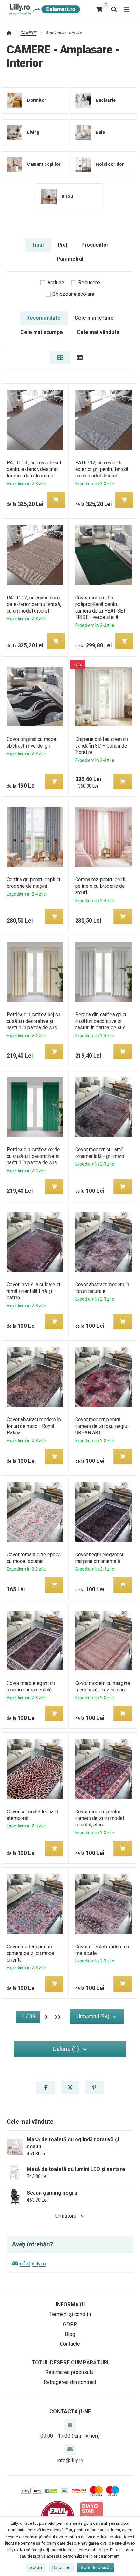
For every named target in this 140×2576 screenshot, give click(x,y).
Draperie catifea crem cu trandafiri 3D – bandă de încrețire (102, 746)
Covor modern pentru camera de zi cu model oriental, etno (100, 1818)
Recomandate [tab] (43, 318)
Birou (67, 196)
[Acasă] (43, 9)
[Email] (70, 2449)
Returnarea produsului (70, 2372)
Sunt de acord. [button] (96, 2568)
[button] (56, 500)
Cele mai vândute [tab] (98, 332)
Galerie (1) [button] (66, 2049)
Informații (70, 2304)
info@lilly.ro (33, 2264)
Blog (70, 2334)
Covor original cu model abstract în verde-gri (32, 742)
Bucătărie (106, 100)
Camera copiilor (44, 164)
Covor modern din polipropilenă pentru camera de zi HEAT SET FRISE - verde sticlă (101, 607)
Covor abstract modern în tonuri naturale (102, 1288)
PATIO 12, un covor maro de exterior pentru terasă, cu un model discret (34, 604)
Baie (100, 132)
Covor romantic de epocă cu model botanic (34, 1558)
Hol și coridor (110, 164)
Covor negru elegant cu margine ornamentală (100, 1558)
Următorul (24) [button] (93, 2016)
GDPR (70, 2324)
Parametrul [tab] (70, 259)
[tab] (60, 357)
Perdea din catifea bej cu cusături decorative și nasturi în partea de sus (33, 1021)
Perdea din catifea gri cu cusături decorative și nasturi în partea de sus (102, 1021)
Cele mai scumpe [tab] (42, 332)
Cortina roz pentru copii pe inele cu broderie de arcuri (100, 886)
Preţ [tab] (63, 245)
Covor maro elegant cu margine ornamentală (31, 1686)
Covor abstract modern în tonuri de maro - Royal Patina (34, 1426)
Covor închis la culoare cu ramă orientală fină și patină (34, 1291)
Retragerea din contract (70, 2382)
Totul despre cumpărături (70, 2363)
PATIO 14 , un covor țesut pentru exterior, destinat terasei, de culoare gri (34, 469)
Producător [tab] (95, 245)
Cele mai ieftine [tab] (94, 318)
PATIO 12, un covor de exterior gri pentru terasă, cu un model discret (102, 469)
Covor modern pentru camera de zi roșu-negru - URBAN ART (103, 1426)
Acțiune (56, 283)
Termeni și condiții (70, 2314)
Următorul (66, 2216)
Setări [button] (36, 2568)
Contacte (70, 2344)
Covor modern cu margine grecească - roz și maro (103, 1686)
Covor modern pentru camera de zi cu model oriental (31, 1953)
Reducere (89, 283)
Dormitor (37, 100)
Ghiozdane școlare (73, 294)
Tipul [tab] (38, 245)
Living (33, 132)
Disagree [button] (62, 2568)
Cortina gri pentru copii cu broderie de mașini (34, 883)
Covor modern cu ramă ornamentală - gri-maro (100, 1153)
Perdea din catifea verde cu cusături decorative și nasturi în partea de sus (33, 1156)
